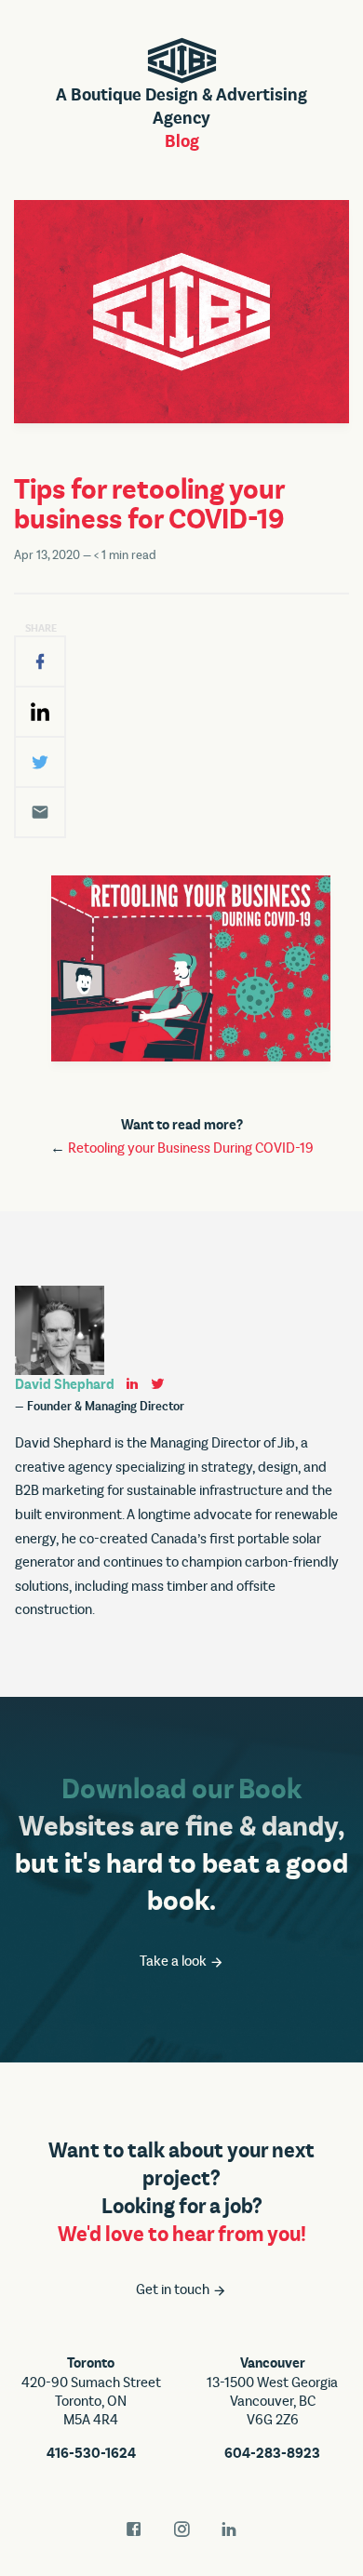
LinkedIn (229, 2529)
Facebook (134, 2529)
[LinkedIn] (40, 712)
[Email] (40, 812)
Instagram (181, 2529)
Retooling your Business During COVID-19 (191, 1148)
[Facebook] (40, 661)
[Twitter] (40, 762)
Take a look (175, 1961)
